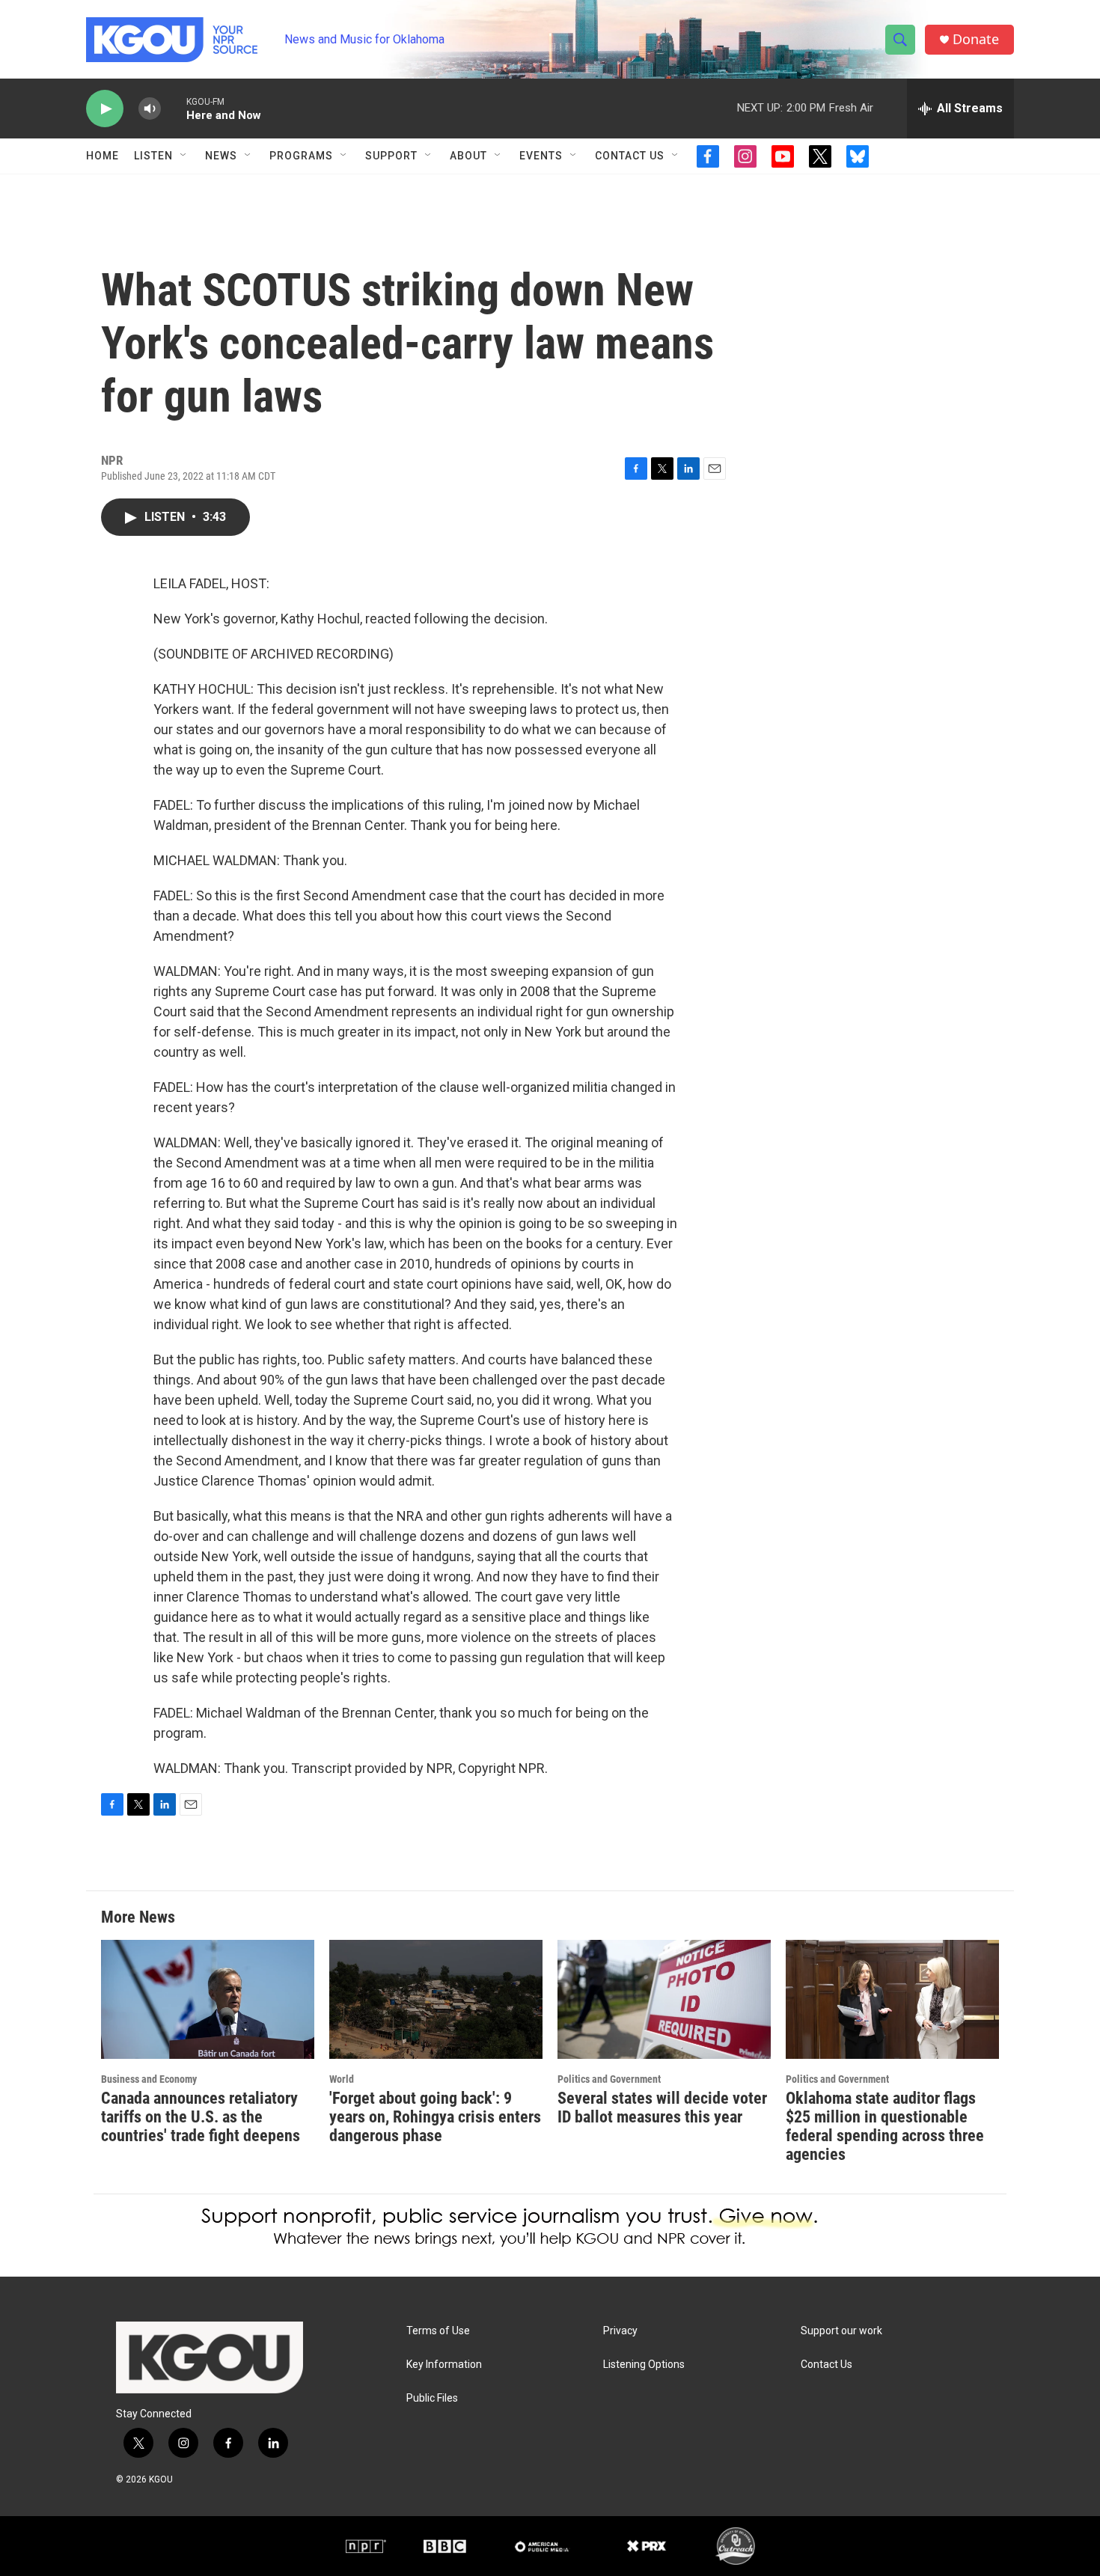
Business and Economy (149, 2079)
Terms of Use (438, 2331)
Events (541, 156)
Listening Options (644, 2365)
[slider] (174, 108)
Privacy (620, 2331)
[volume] (150, 109)
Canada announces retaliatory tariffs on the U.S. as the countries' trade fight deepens (201, 2117)
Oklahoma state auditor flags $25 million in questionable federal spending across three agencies (885, 2126)
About (468, 156)
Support (391, 156)
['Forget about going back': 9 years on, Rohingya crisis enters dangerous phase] (436, 1999)
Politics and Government (609, 2079)
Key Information (444, 2365)
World (342, 2079)
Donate (976, 39)
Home (103, 156)
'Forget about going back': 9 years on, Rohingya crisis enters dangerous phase (435, 2117)
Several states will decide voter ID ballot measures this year (662, 2108)
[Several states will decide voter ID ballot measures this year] (664, 1999)
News (221, 156)
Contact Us (630, 156)
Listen (153, 156)
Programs (301, 156)
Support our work (841, 2331)
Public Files (432, 2398)
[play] (105, 109)
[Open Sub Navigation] (184, 156)
